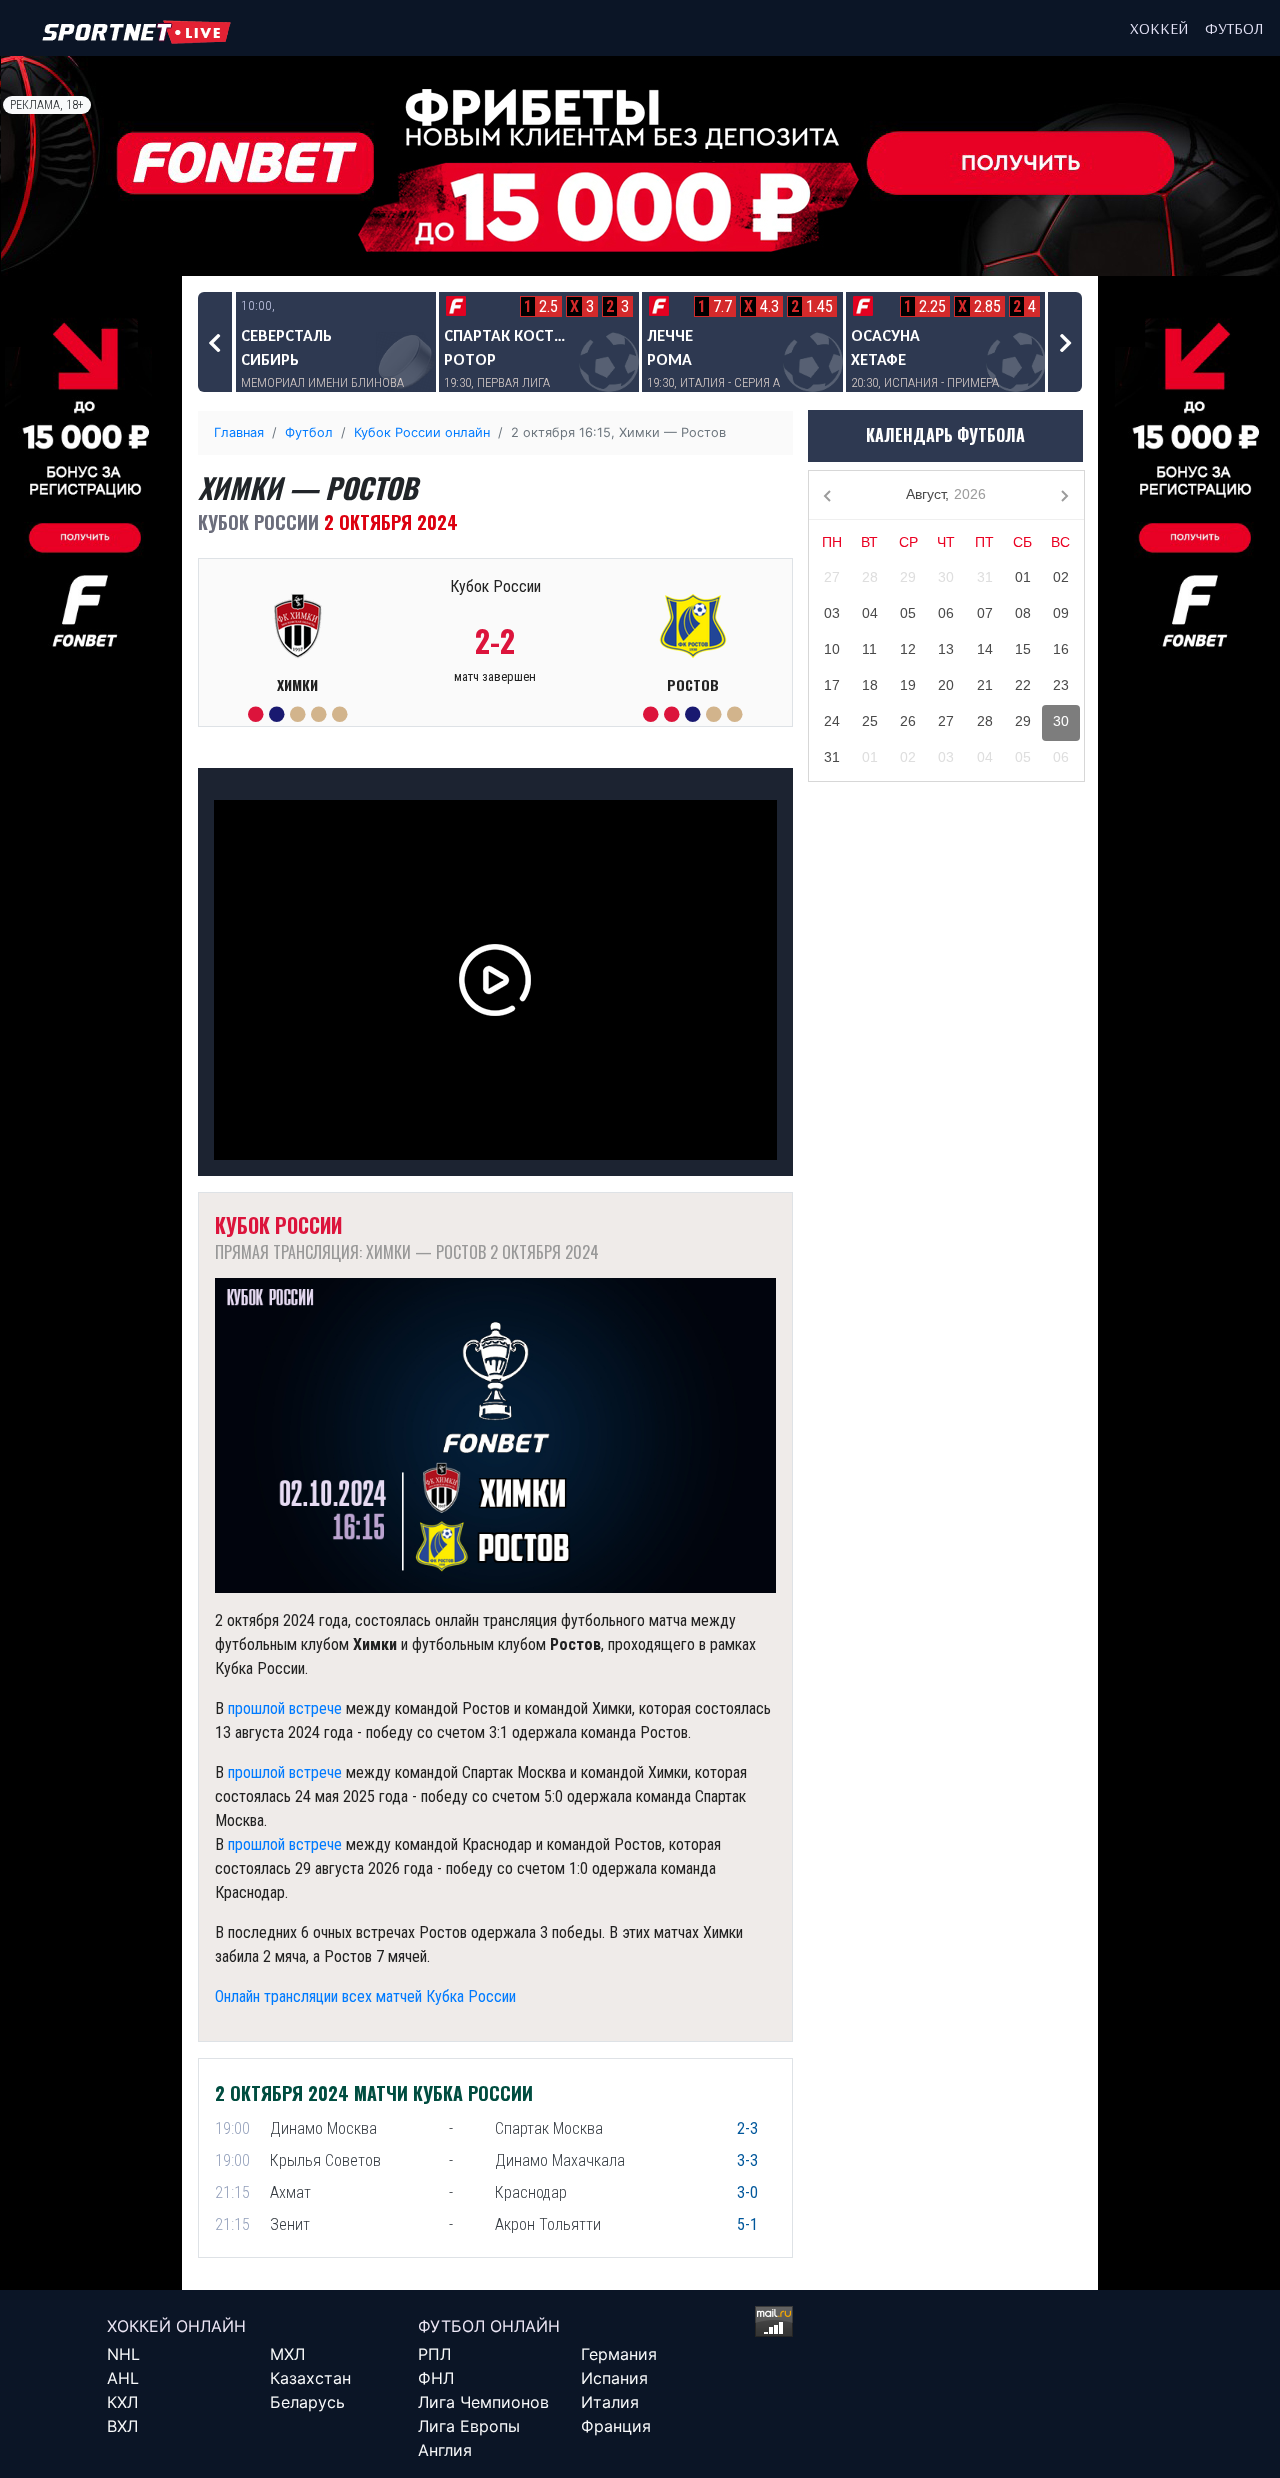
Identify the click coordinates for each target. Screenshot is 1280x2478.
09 (1061, 613)
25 (870, 721)
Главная (239, 432)
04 (870, 613)
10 (832, 649)
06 (946, 613)
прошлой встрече (285, 1708)
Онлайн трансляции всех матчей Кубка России (365, 1996)
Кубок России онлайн (422, 432)
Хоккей (1159, 28)
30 (946, 577)
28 (870, 577)
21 (985, 685)
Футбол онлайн (489, 2326)
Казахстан (310, 2378)
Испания (614, 2378)
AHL (123, 2378)
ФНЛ (436, 2378)
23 (1061, 685)
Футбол (1234, 28)
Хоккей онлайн (176, 2326)
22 (1023, 685)
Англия (445, 2450)
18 (870, 685)
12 (908, 649)
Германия (619, 2354)
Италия (610, 2402)
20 (946, 685)
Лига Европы (469, 2426)
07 (985, 613)
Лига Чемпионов (483, 2402)
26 (908, 721)
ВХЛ (122, 2426)
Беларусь (307, 2402)
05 (908, 613)
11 (869, 649)
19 (908, 685)
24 (832, 721)
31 (985, 577)
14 (985, 649)
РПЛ (434, 2354)
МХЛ (287, 2354)
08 (1023, 613)
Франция (616, 2426)
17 (832, 685)
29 (908, 577)
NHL (123, 2354)
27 (832, 577)
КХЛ (122, 2402)
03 (832, 613)
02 (1061, 577)
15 (1023, 649)
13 (946, 649)
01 (1023, 577)
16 (1061, 649)
